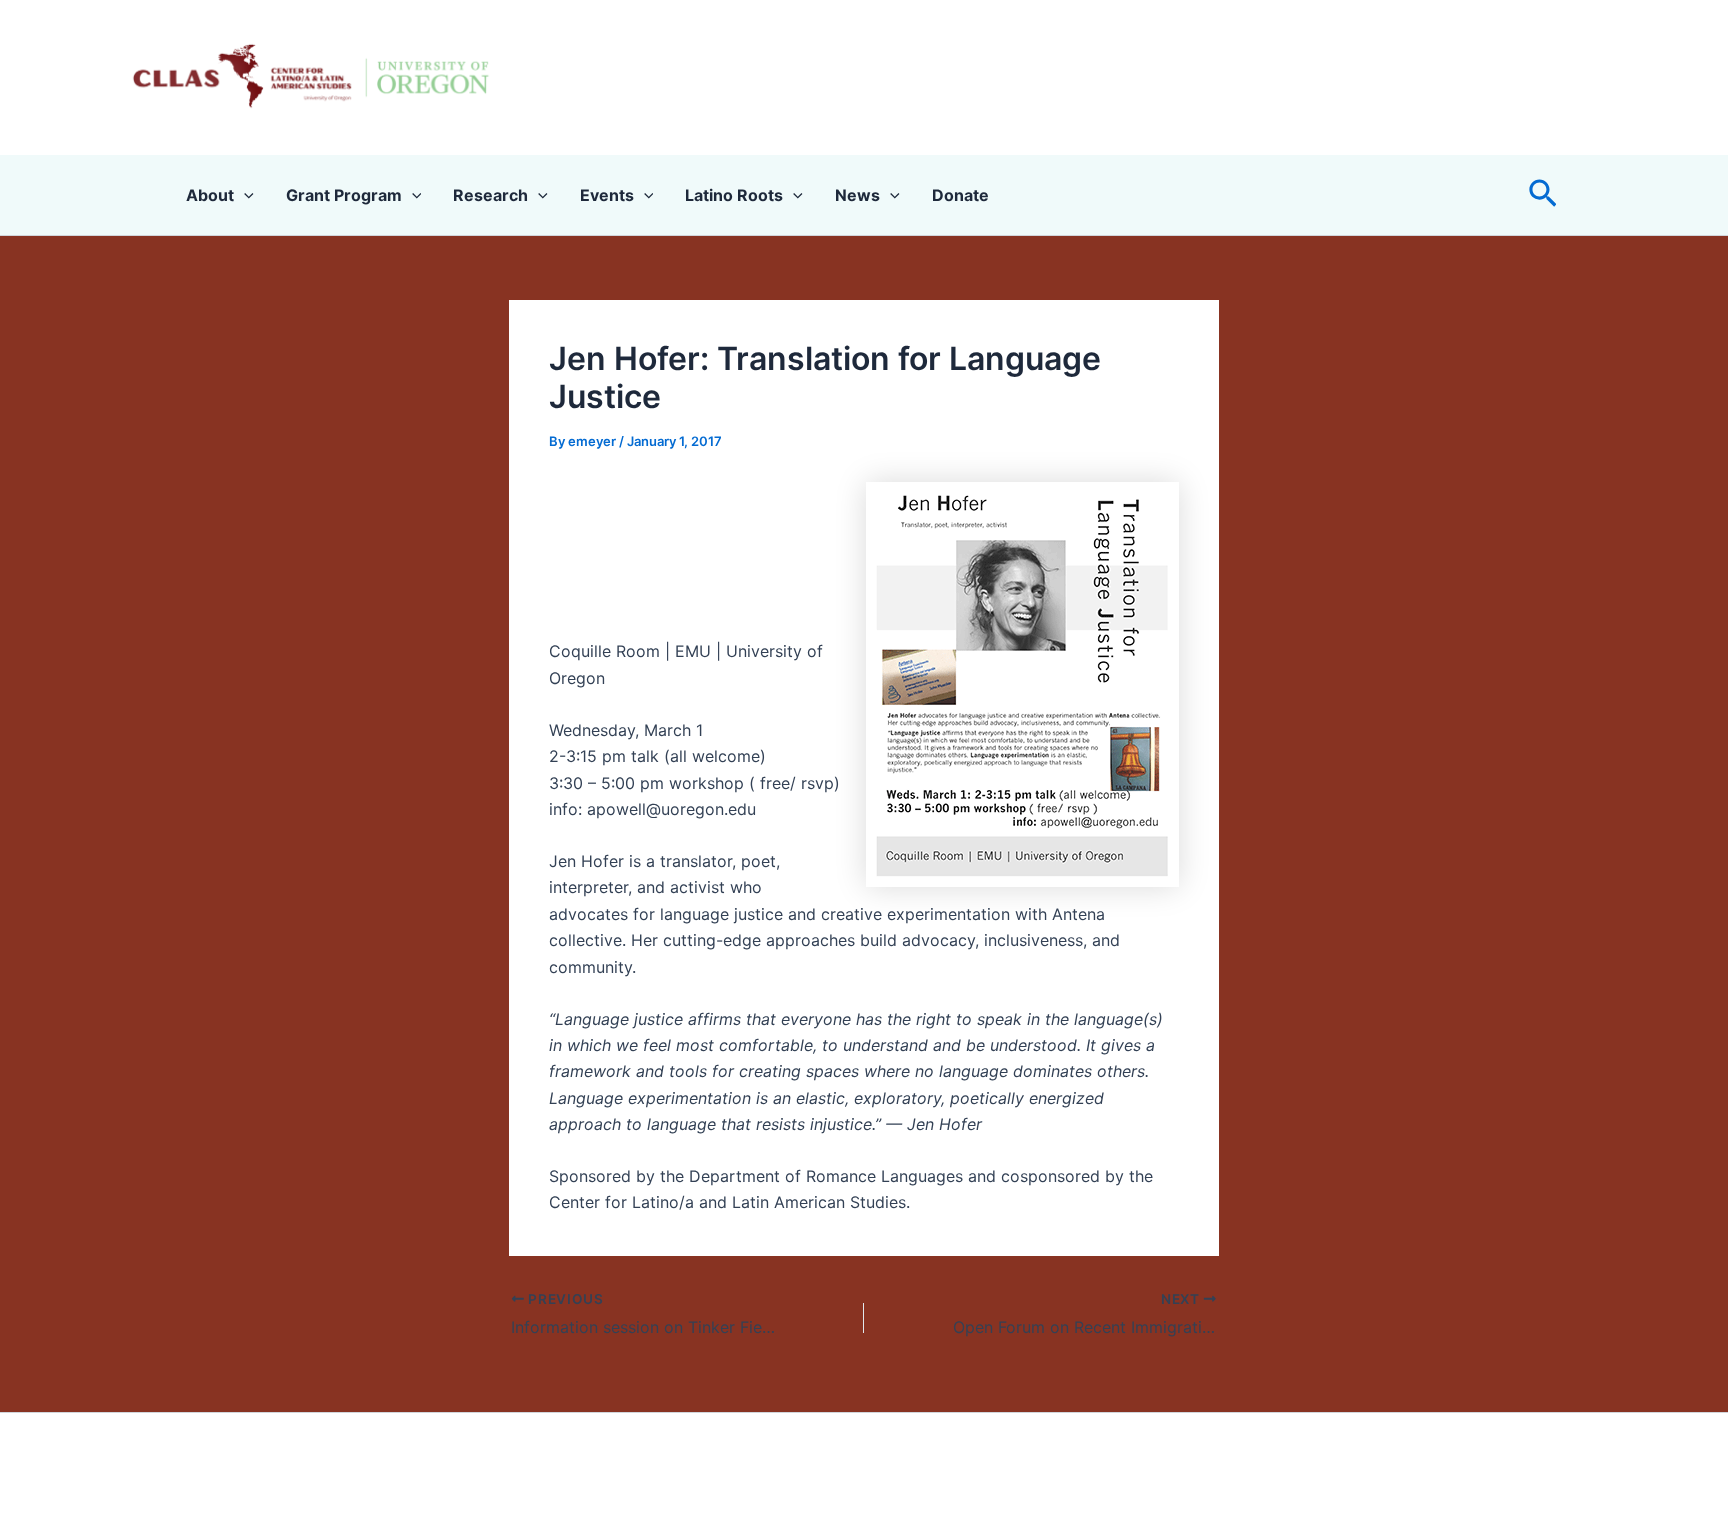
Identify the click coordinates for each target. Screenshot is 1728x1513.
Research (490, 195)
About (210, 195)
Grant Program (344, 195)
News (857, 195)
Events (607, 195)
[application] (244, 195)
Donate (960, 195)
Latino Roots (734, 195)
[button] (1543, 194)
